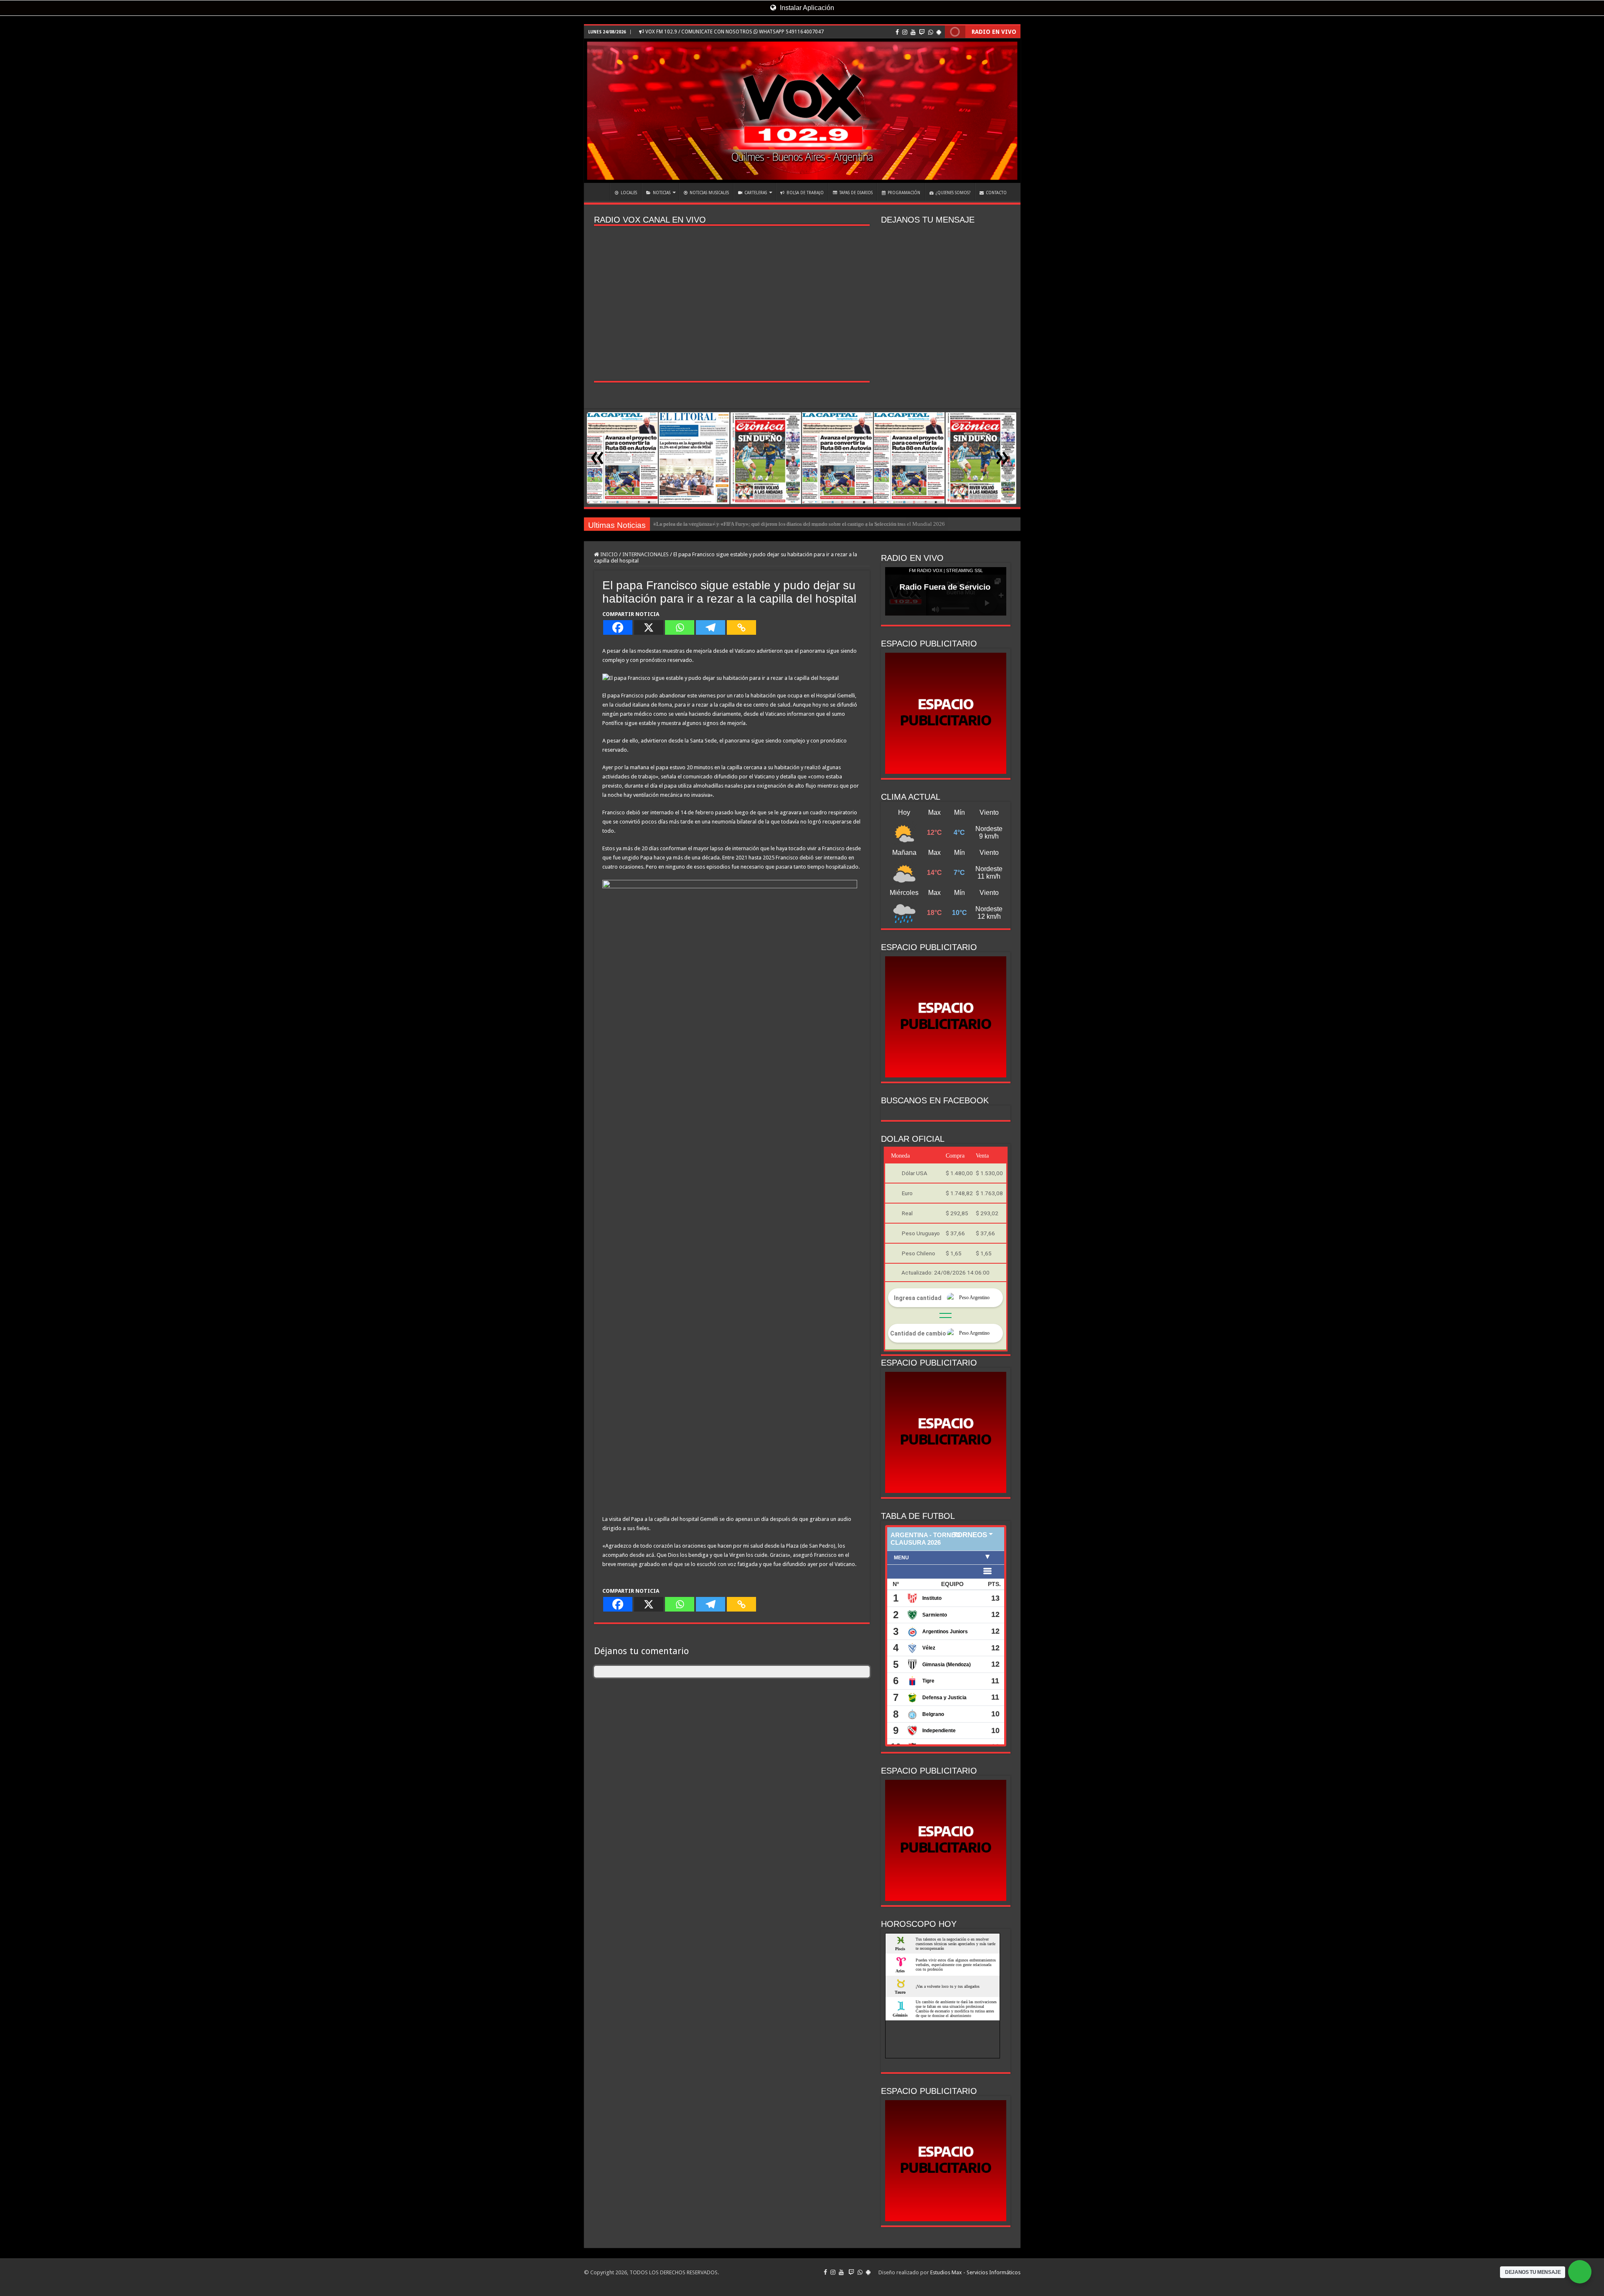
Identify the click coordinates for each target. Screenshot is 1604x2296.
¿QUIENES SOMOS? (953, 193)
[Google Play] (939, 32)
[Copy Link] (741, 627)
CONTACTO (996, 193)
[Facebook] (897, 32)
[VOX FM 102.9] (802, 111)
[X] (649, 627)
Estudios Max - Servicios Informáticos (975, 2272)
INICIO (599, 192)
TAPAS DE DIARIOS (856, 193)
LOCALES (629, 193)
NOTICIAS (662, 193)
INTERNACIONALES (646, 554)
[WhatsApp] (931, 32)
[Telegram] (711, 627)
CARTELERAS (756, 193)
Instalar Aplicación (806, 8)
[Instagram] (905, 32)
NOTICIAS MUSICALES (709, 193)
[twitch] (922, 32)
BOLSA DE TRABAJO (805, 193)
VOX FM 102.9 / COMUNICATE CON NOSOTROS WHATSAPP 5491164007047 (734, 32)
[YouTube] (913, 32)
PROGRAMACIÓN (904, 193)
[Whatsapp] (680, 627)
